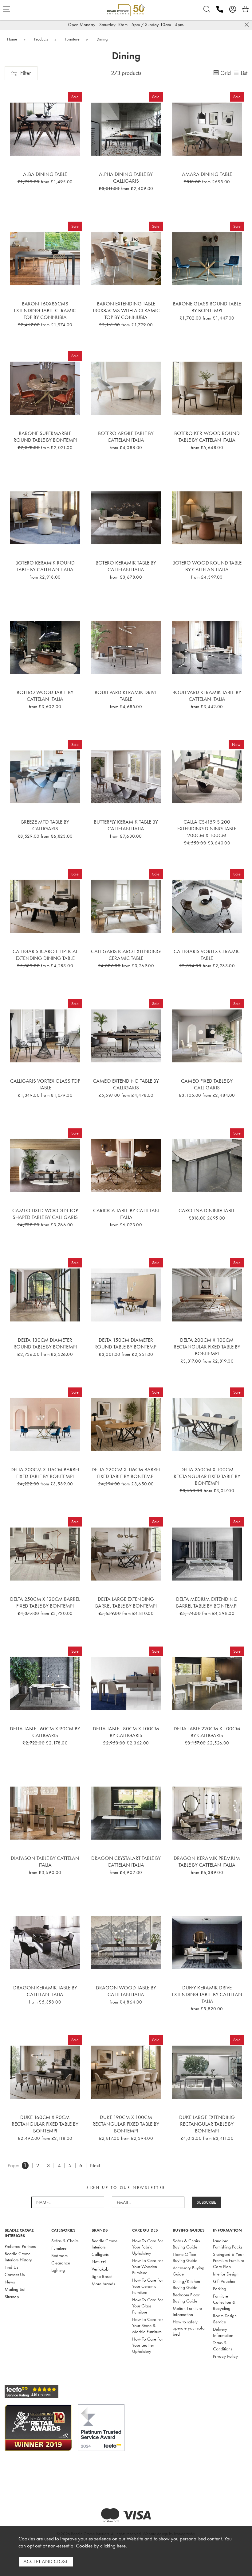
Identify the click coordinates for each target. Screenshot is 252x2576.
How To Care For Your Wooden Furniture (148, 2267)
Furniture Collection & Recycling (224, 2302)
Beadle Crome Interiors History (18, 2257)
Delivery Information (223, 2332)
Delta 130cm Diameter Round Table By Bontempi (45, 1343)
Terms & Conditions (222, 2346)
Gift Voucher (224, 2281)
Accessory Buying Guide (189, 2271)
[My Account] (233, 9)
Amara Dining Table (207, 174)
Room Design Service (225, 2319)
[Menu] (6, 9)
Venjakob (100, 2269)
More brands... (105, 2284)
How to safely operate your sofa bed (189, 2328)
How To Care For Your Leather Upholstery (148, 2345)
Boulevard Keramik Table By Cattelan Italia (207, 696)
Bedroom (59, 2256)
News (10, 2282)
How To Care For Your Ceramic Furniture (148, 2286)
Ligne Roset (102, 2276)
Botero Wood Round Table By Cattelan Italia (207, 566)
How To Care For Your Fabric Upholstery (148, 2247)
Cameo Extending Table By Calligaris (126, 1084)
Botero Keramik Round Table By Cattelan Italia (45, 566)
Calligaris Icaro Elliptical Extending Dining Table (45, 955)
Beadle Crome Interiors (104, 2244)
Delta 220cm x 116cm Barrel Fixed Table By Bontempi (126, 1473)
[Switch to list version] (237, 73)
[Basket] (246, 9)
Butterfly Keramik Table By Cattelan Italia (126, 825)
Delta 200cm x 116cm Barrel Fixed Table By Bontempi (45, 1473)
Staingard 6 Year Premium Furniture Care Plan (228, 2260)
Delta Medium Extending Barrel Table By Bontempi (207, 1602)
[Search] (207, 9)
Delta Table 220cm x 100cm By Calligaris (207, 1732)
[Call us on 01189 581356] (220, 9)
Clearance (61, 2263)
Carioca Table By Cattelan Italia (126, 1214)
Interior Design (226, 2274)
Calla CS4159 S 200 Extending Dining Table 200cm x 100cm (207, 828)
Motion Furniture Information (187, 2311)
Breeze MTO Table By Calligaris (45, 825)
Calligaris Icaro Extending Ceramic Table (126, 955)
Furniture (59, 2248)
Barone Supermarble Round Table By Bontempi (45, 436)
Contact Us (15, 2275)
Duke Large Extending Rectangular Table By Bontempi (207, 2124)
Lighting (58, 2270)
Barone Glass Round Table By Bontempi (207, 307)
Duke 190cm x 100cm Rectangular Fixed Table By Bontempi (126, 2124)
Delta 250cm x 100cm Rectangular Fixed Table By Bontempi (207, 1476)
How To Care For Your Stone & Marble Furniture (148, 2326)
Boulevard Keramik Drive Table (126, 696)
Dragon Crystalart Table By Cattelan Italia (126, 1861)
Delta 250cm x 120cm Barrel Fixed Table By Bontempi (45, 1602)
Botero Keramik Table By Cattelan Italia (126, 566)
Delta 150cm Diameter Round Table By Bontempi (126, 1343)
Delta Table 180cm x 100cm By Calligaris (126, 1732)
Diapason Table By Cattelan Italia (45, 1861)
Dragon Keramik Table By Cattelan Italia (45, 1991)
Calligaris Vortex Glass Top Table (45, 1084)
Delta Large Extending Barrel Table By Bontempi (126, 1602)
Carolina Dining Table (207, 1210)
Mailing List (15, 2289)
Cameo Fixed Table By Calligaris (207, 1084)
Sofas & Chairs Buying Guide (186, 2244)
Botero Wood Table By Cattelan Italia (45, 696)
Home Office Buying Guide (185, 2257)
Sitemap (12, 2297)
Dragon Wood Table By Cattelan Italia (126, 1991)
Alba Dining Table (45, 174)
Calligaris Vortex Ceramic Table (207, 955)
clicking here (113, 2546)
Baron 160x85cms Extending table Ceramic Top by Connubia (45, 310)
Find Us (11, 2267)
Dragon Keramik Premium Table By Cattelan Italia (207, 1861)
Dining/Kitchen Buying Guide (186, 2284)
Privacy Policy (225, 2356)
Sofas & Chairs (65, 2241)
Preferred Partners (20, 2246)
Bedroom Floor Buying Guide (186, 2298)
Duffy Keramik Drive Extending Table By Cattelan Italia (207, 1994)
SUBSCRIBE (206, 2202)
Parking (220, 2289)
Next (95, 2165)
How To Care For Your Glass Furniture (148, 2306)
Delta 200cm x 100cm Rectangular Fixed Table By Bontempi (207, 1347)
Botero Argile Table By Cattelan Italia (126, 436)
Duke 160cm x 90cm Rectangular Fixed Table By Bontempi (45, 2124)
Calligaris (100, 2254)
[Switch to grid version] (216, 73)
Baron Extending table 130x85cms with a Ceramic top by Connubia (126, 310)
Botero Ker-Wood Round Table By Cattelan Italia (207, 436)
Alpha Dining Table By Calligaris (126, 177)
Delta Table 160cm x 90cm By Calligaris (45, 1732)
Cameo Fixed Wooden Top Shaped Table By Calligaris (45, 1214)
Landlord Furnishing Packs (228, 2244)
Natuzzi (99, 2262)
